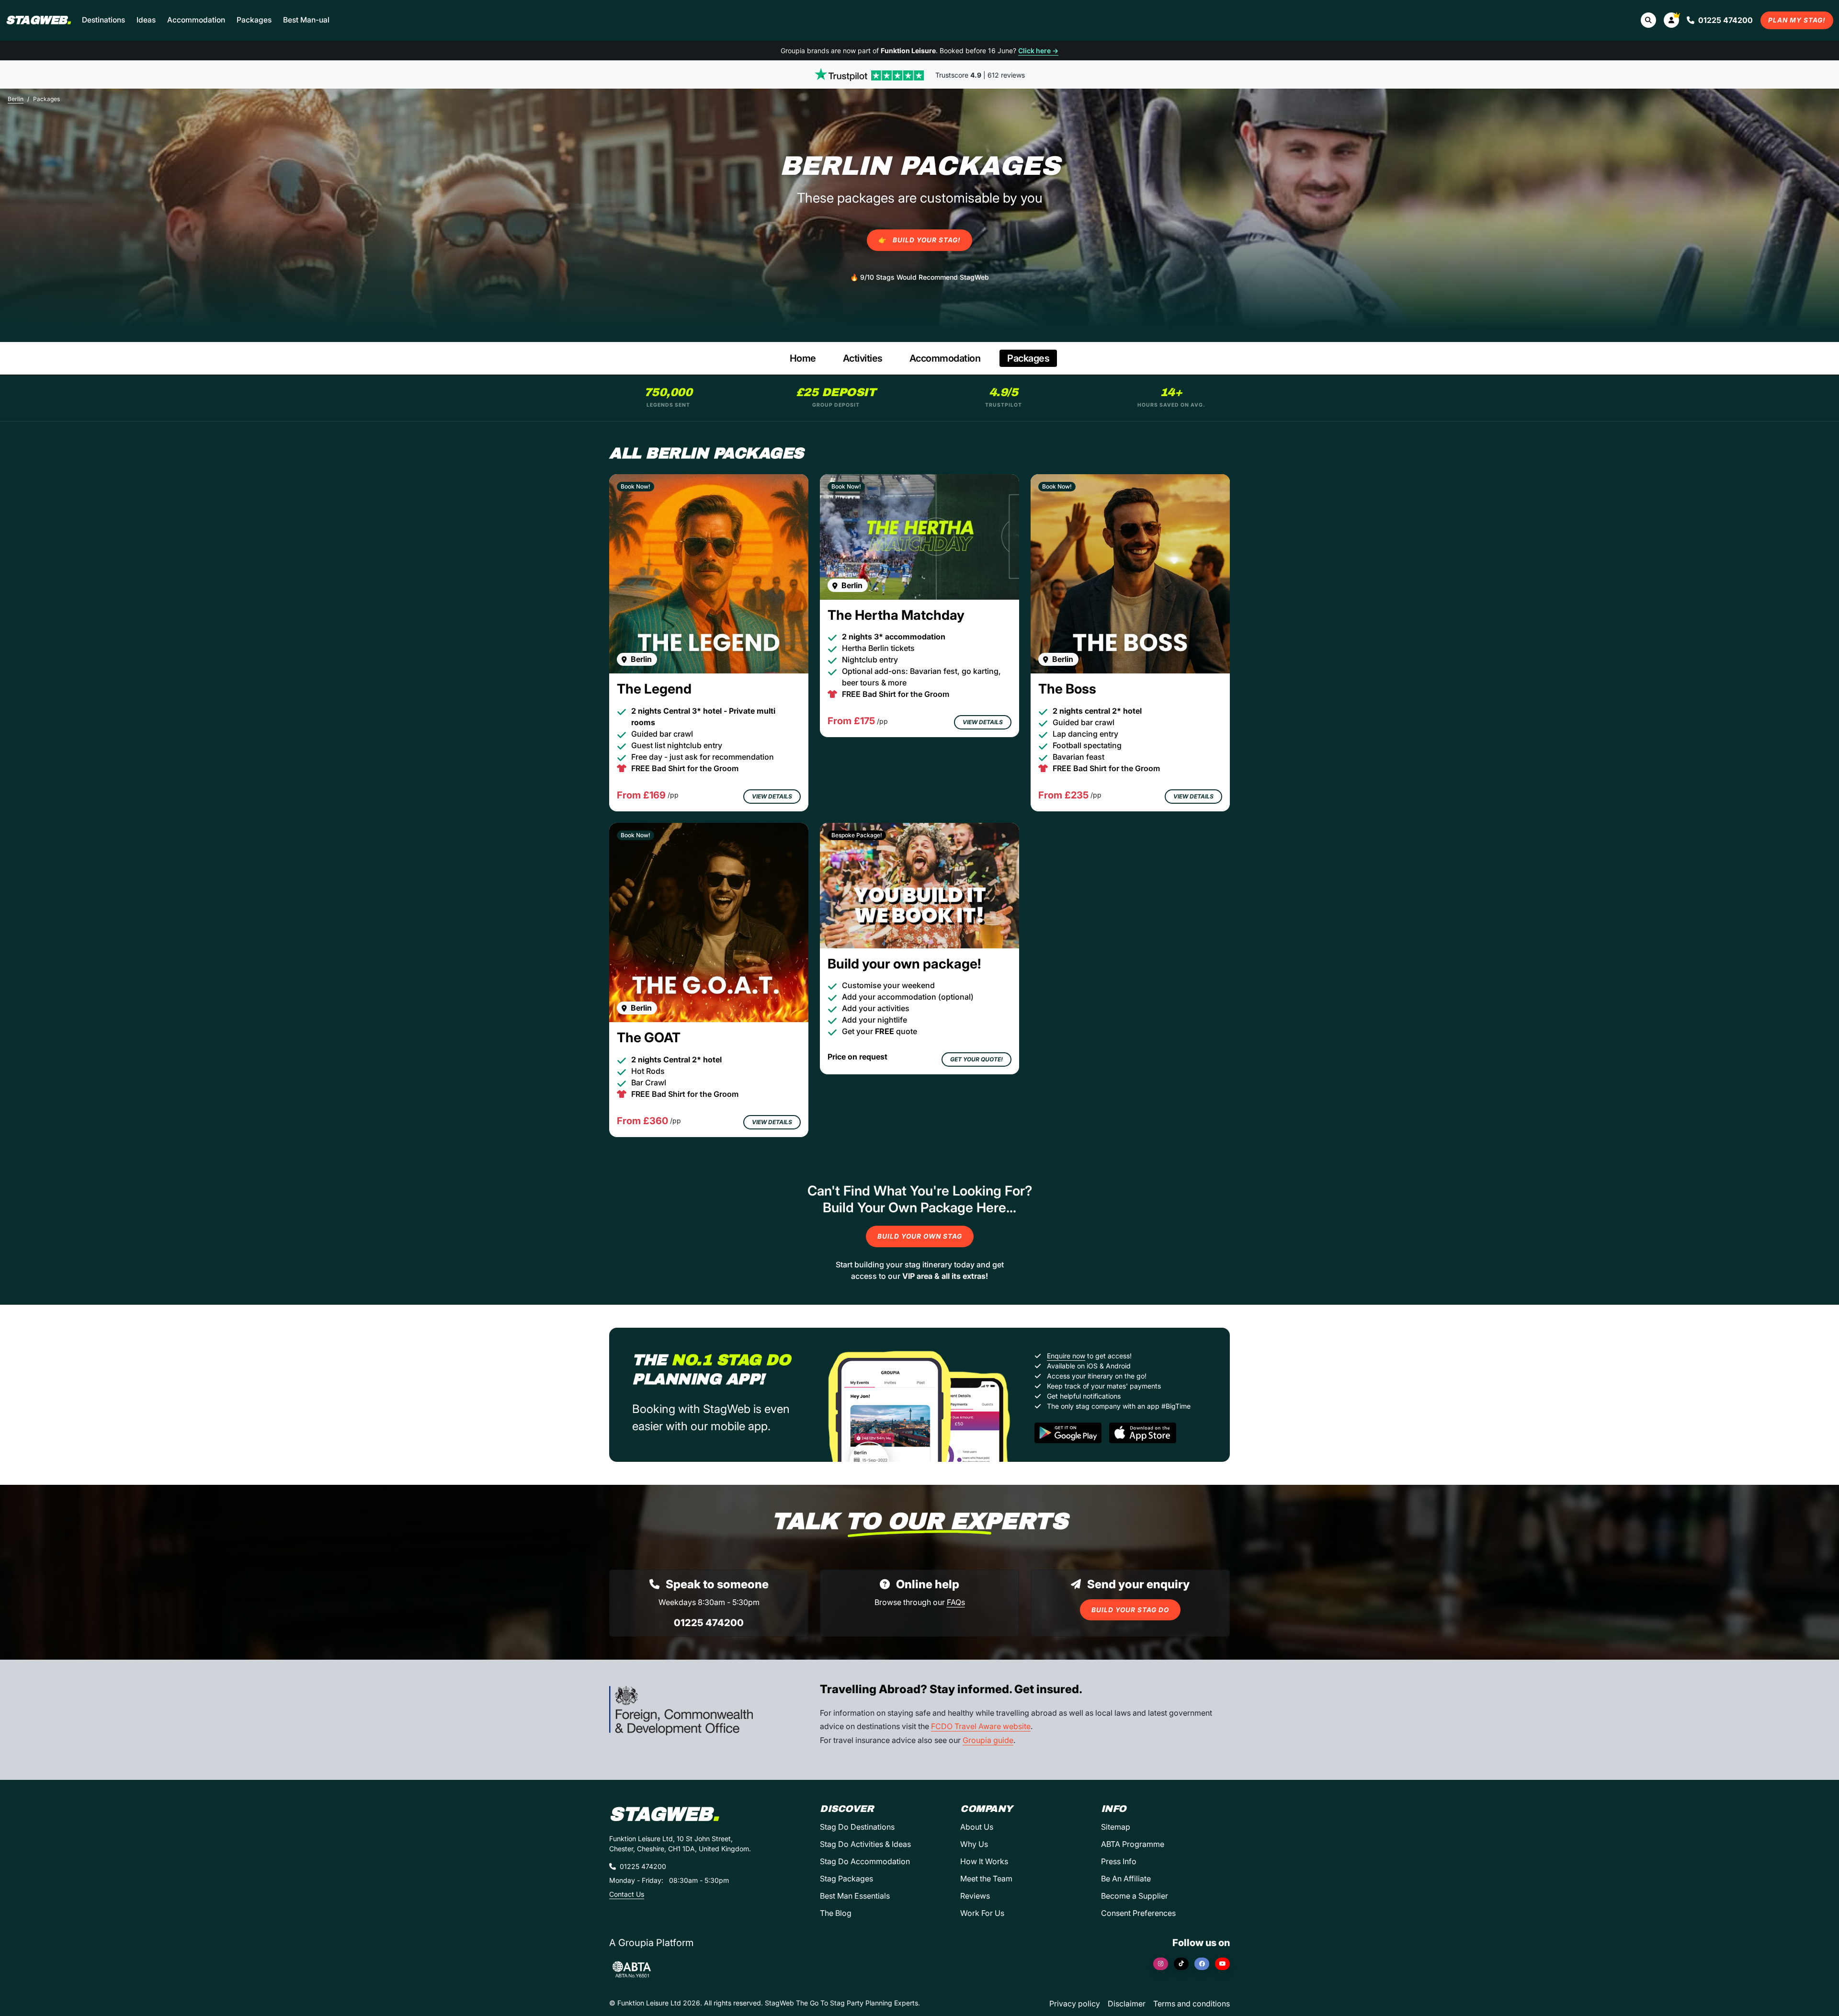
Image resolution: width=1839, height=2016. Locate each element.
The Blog (836, 1913)
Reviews (975, 1896)
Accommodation (196, 20)
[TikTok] (1181, 1964)
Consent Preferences (1138, 1913)
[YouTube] (1222, 1964)
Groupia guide (988, 1740)
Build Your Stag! (919, 240)
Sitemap (1116, 1827)
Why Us (974, 1844)
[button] (1671, 20)
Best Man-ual (306, 20)
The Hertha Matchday (896, 615)
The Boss (1067, 689)
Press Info (1119, 1861)
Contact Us (627, 1894)
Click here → (1038, 51)
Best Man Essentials (855, 1896)
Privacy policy (1075, 2004)
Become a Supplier (1135, 1896)
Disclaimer (1127, 2004)
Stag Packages (846, 1879)
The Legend (654, 689)
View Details (772, 796)
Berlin (16, 99)
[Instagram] (1161, 1964)
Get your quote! (976, 1059)
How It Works (984, 1861)
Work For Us (982, 1913)
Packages (254, 20)
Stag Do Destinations (857, 1827)
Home (803, 358)
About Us (977, 1827)
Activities (863, 358)
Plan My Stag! (1797, 20)
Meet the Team (986, 1879)
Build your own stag (920, 1236)
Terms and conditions (1192, 2004)
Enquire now (1066, 1356)
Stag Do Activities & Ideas (865, 1844)
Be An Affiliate (1126, 1879)
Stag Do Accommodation (865, 1861)
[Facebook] (1202, 1964)
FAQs (956, 1602)
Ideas (146, 20)
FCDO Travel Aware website (981, 1726)
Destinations (103, 20)
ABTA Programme (1133, 1844)
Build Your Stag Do (1130, 1610)
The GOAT (649, 1037)
